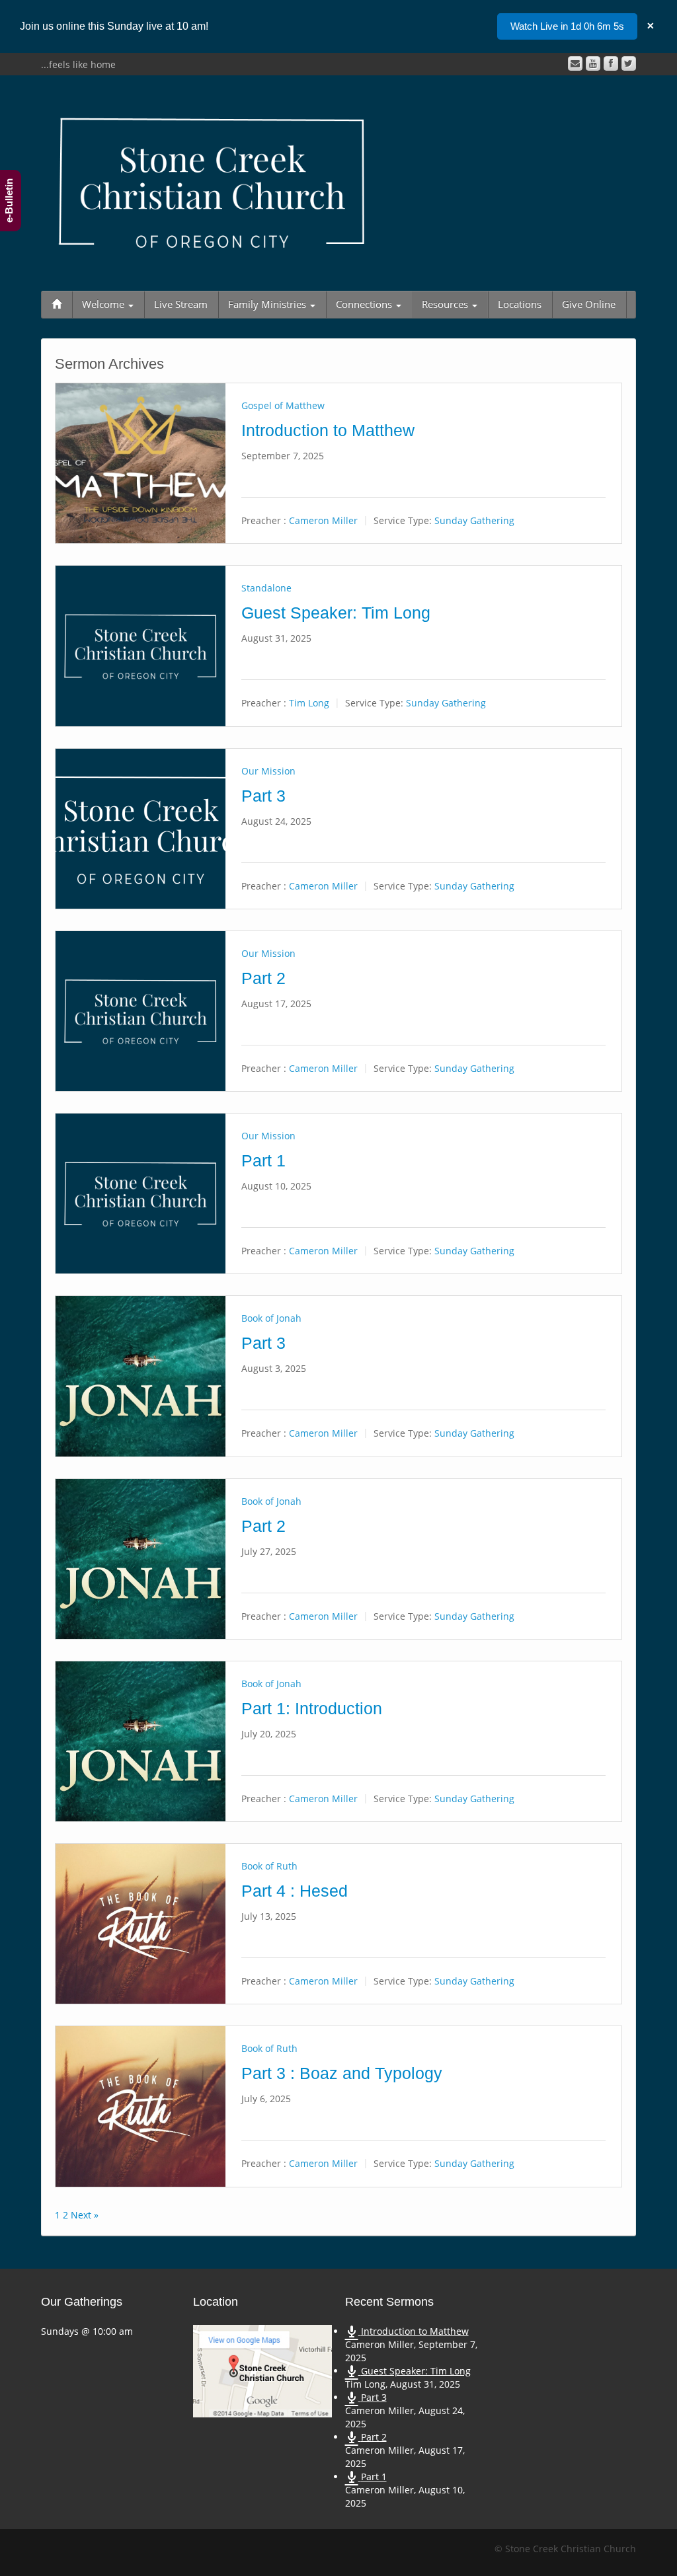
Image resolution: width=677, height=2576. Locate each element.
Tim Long (309, 703)
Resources (446, 304)
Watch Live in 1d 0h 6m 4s (567, 26)
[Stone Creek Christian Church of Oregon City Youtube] (593, 63)
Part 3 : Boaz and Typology (342, 2073)
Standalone (266, 588)
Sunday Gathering (474, 520)
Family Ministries (268, 304)
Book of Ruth (269, 1866)
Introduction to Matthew (328, 431)
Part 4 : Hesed (295, 1891)
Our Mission (268, 771)
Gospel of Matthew (283, 405)
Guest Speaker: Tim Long (336, 613)
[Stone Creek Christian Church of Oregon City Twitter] (629, 63)
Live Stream (181, 304)
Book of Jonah (271, 1318)
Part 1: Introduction (312, 1709)
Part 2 (263, 978)
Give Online (589, 304)
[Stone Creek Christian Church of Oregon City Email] (575, 63)
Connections (365, 304)
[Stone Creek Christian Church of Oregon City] (212, 180)
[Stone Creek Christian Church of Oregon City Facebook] (611, 63)
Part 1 (263, 1161)
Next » (85, 2215)
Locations (520, 304)
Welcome (104, 304)
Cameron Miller (323, 520)
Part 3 (263, 796)
